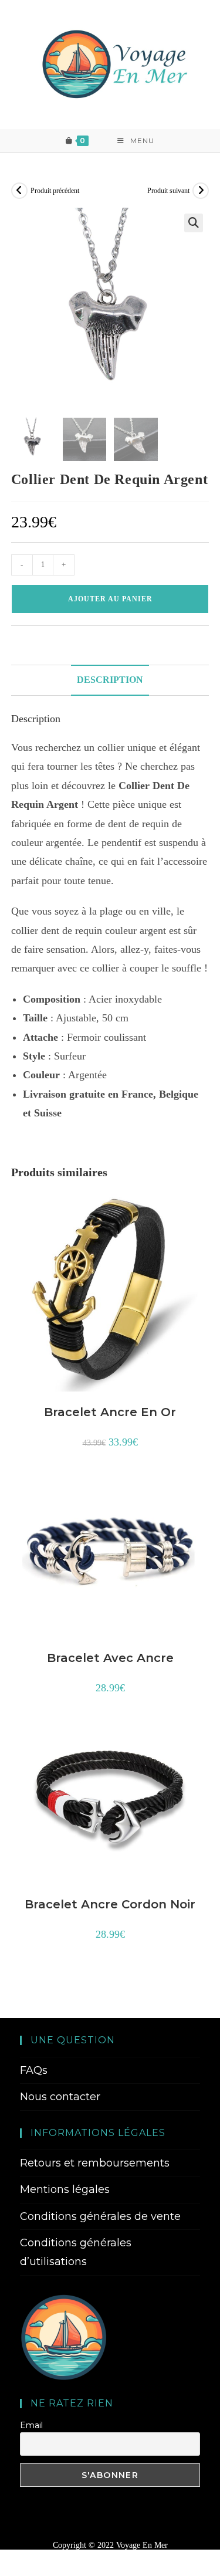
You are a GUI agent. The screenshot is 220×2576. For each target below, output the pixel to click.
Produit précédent (55, 191)
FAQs (34, 2070)
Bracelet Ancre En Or (110, 1412)
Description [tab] (110, 680)
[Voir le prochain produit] (201, 191)
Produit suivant (168, 191)
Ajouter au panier (110, 599)
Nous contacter (60, 2097)
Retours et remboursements (95, 2163)
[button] (194, 223)
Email (31, 2425)
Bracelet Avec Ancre (110, 1658)
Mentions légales (65, 2189)
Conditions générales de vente (100, 2216)
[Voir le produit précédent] (19, 191)
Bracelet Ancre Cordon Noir (110, 1904)
